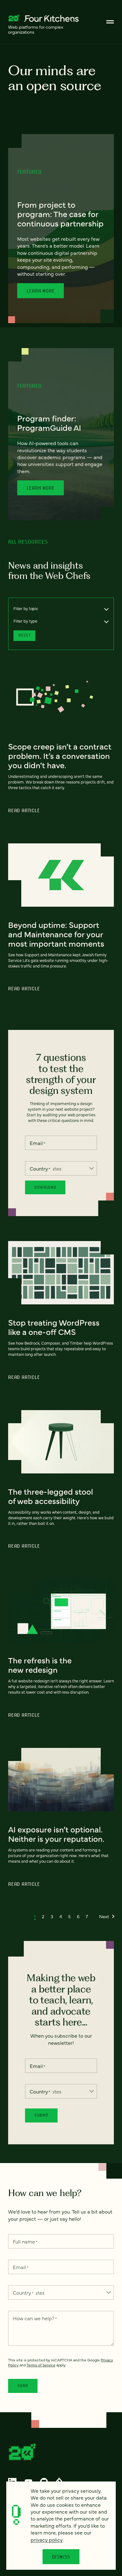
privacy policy (47, 2540)
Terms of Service (41, 2365)
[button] (35, 1916)
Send (23, 2386)
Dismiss (61, 2557)
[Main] (110, 22)
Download (45, 1187)
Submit (41, 2115)
